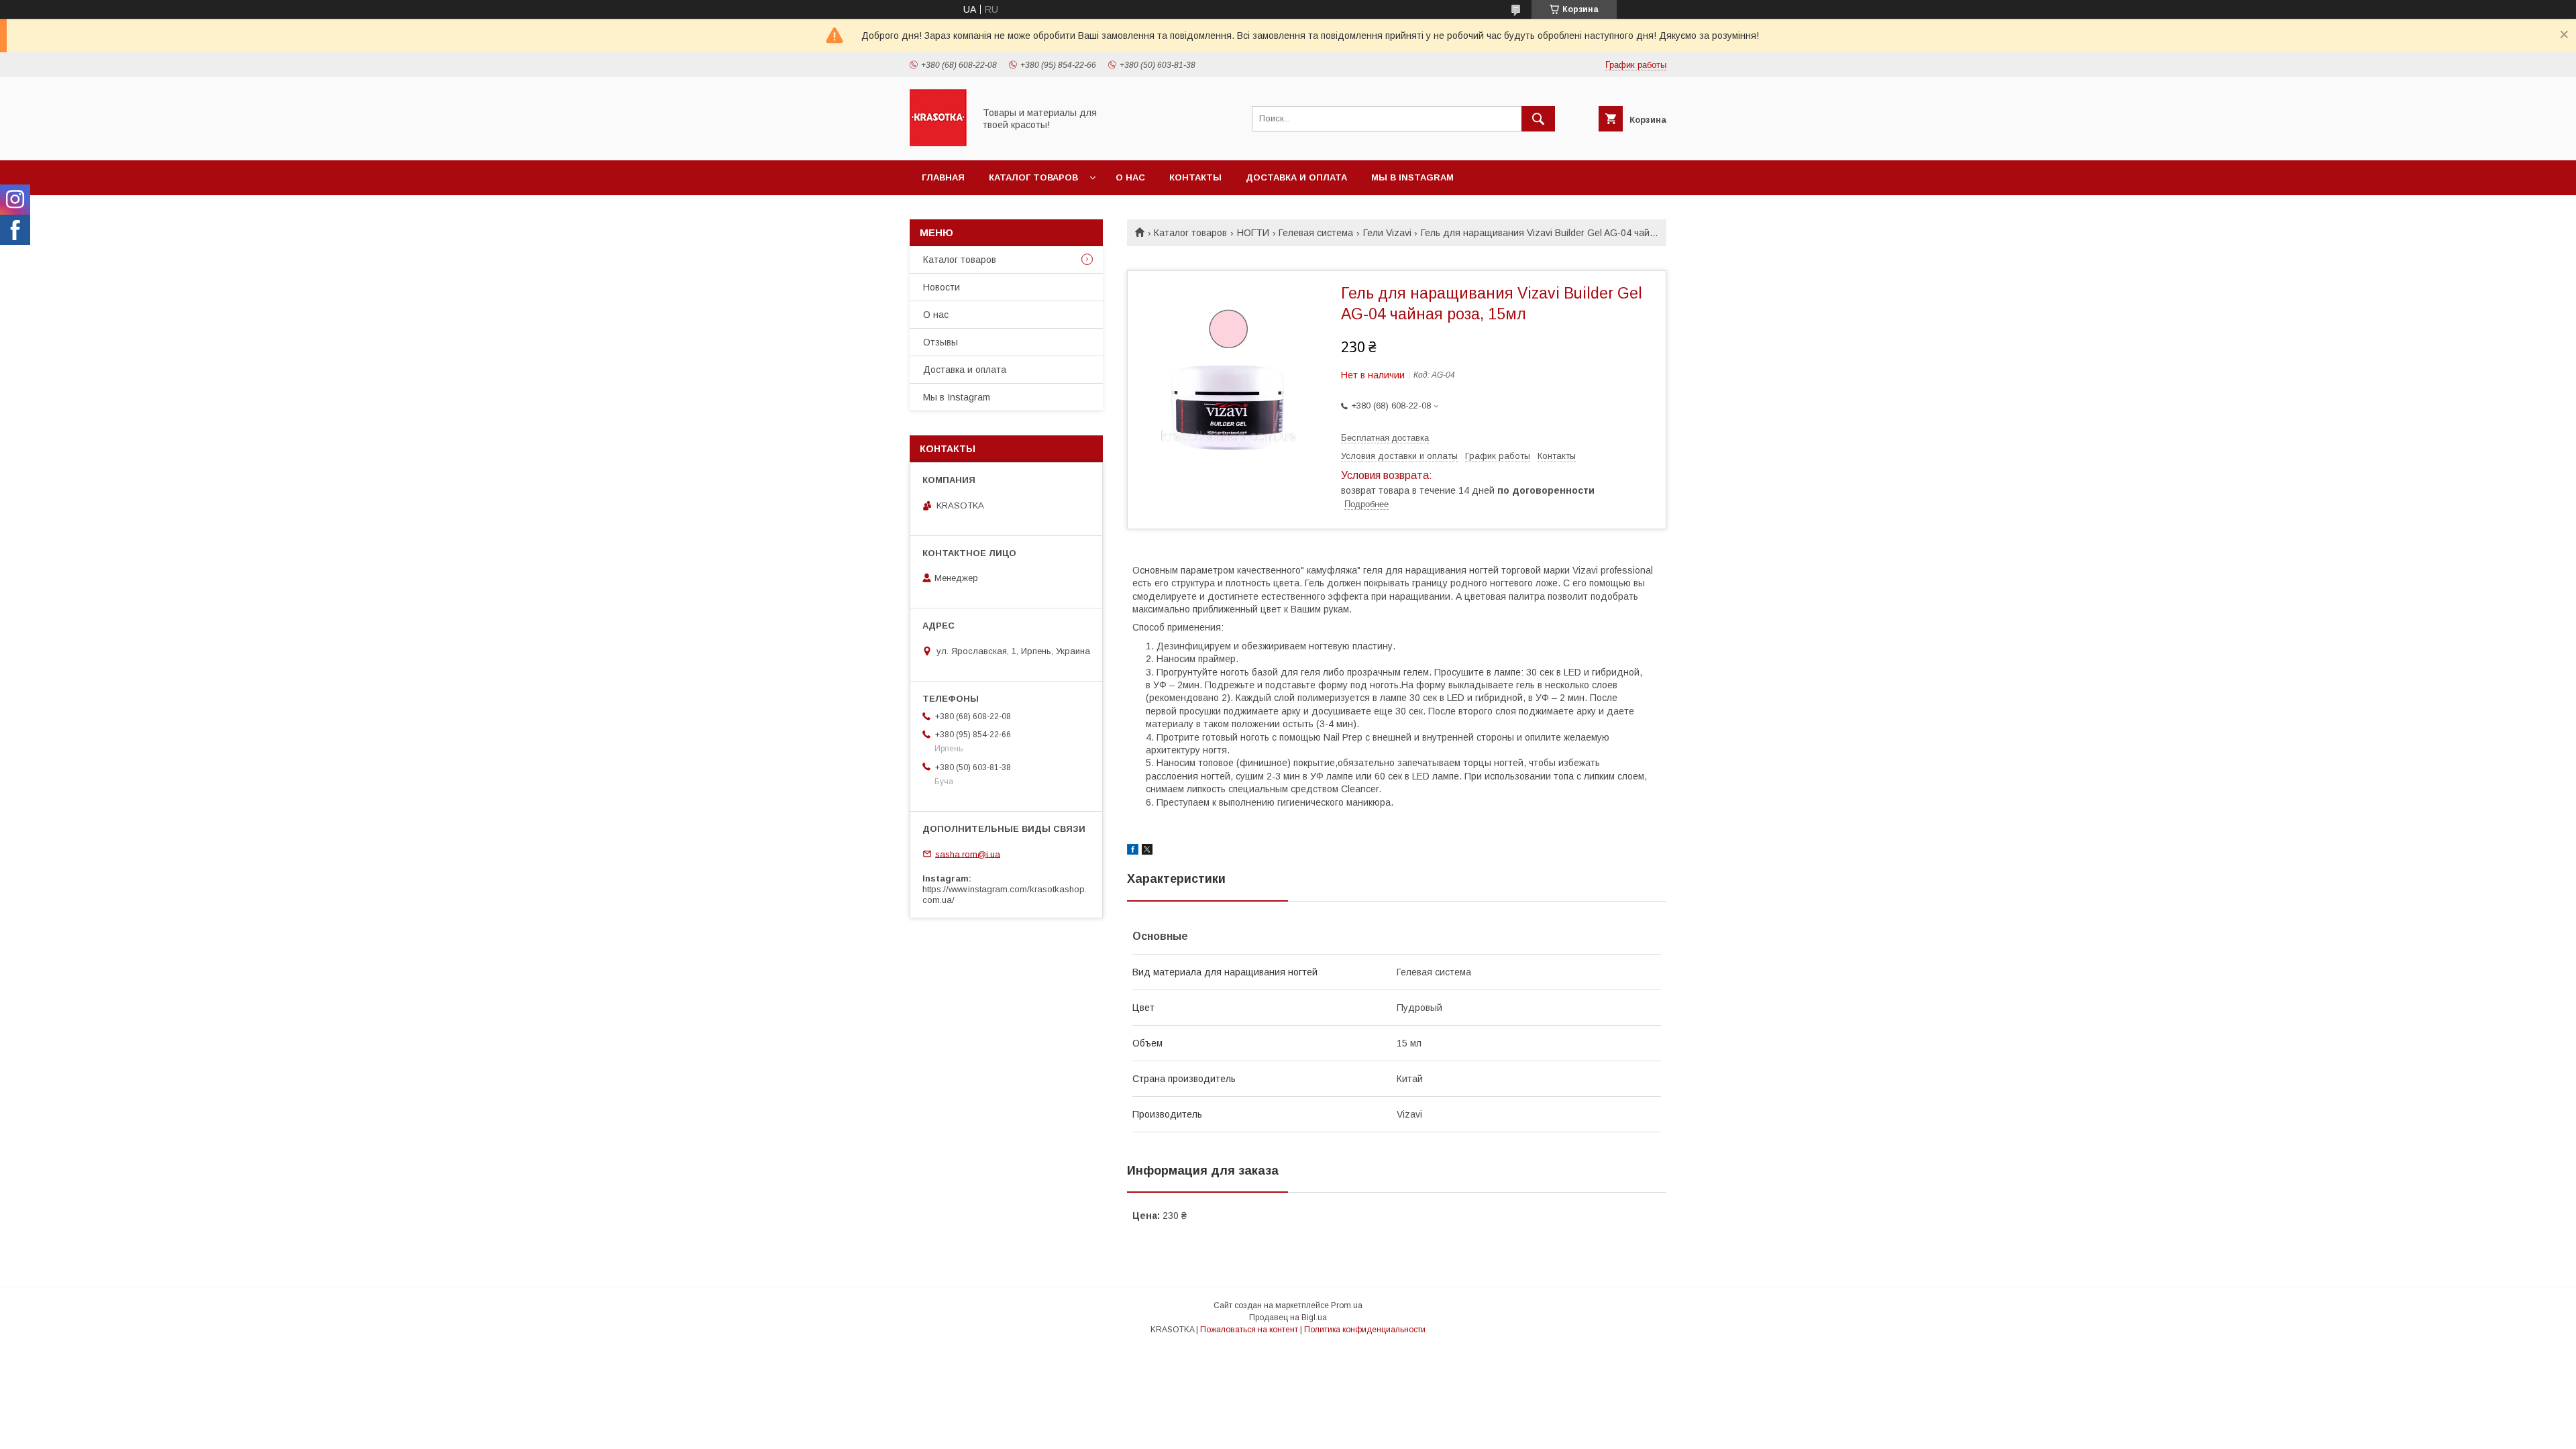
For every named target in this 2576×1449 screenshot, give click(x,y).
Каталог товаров (1033, 177)
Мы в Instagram (1412, 177)
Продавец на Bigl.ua (1288, 1318)
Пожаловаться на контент (1249, 1330)
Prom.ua (1347, 1305)
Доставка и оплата (1296, 177)
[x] (1147, 851)
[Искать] (1538, 119)
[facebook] (1133, 851)
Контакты (1195, 177)
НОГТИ (1253, 233)
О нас (1130, 177)
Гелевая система (1316, 233)
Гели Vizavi (1387, 233)
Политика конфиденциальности (1365, 1330)
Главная (943, 177)
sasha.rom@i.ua (968, 854)
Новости (942, 287)
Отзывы (941, 342)
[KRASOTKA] (938, 143)
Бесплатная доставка (1385, 438)
